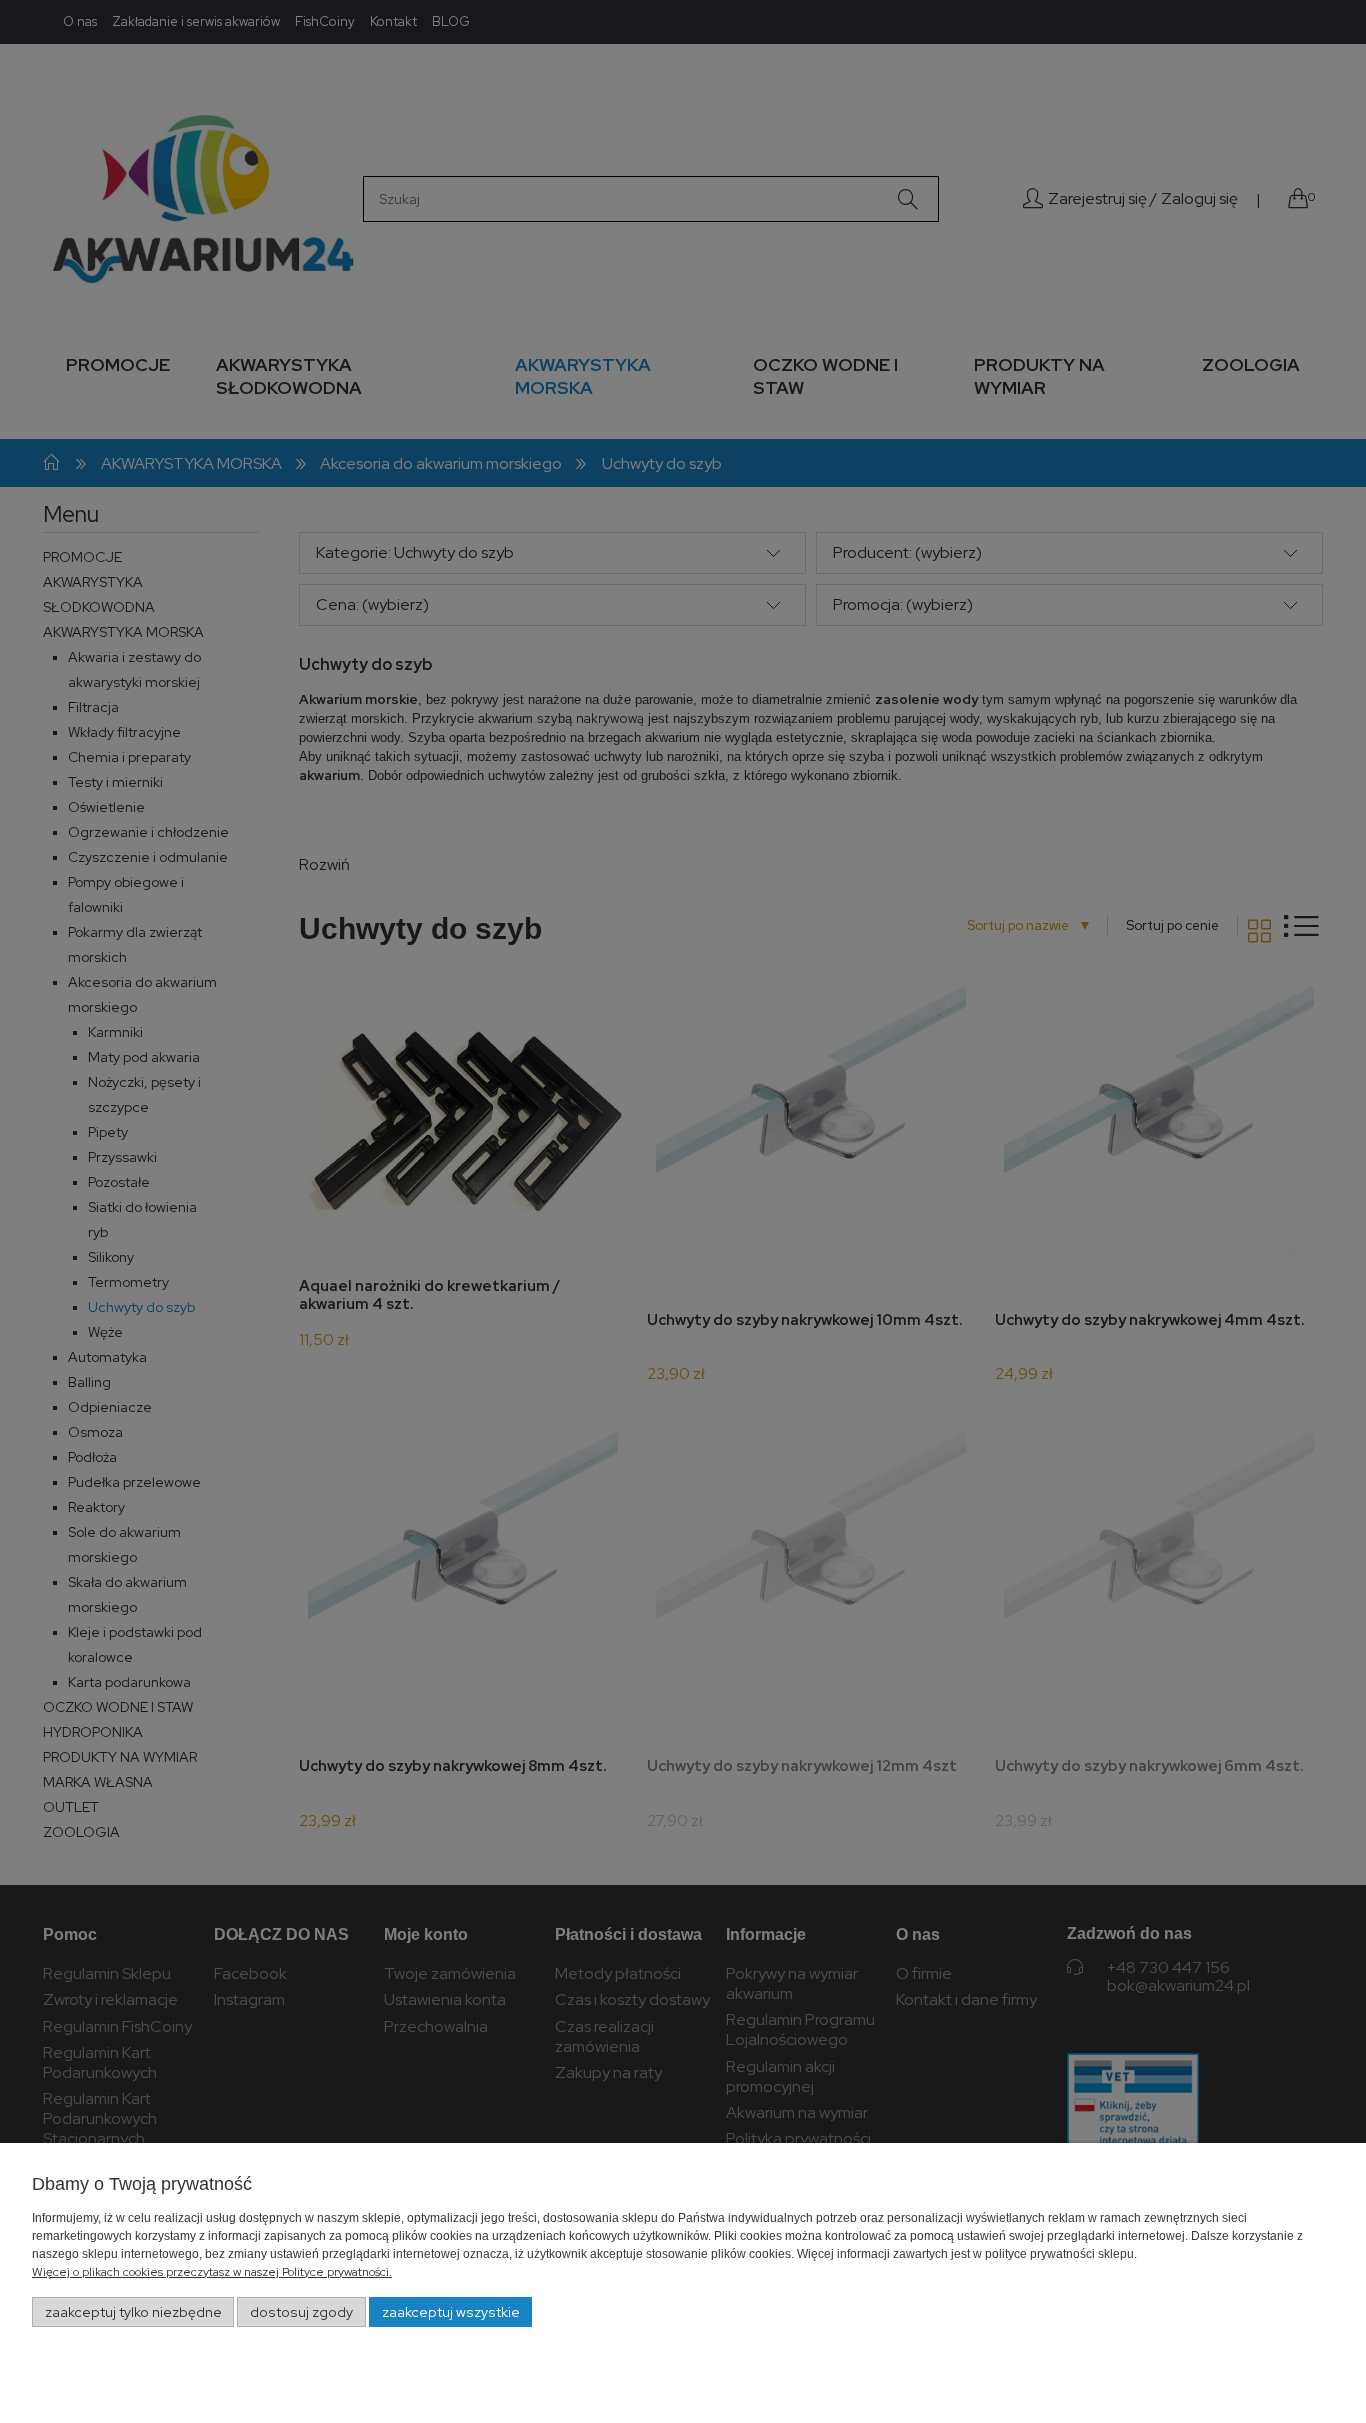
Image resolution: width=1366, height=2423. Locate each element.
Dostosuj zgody (301, 2312)
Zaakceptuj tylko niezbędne (133, 2312)
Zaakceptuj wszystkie (451, 2312)
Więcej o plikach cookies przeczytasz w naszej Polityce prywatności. (212, 2272)
